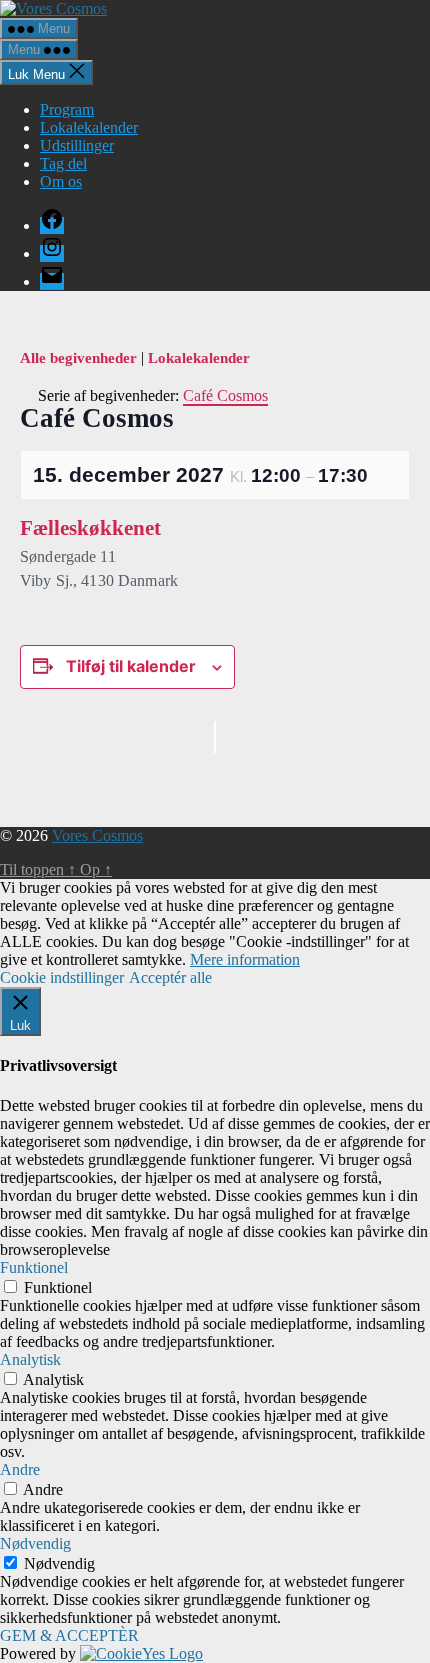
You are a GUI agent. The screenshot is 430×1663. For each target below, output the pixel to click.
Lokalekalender (89, 127)
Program (67, 109)
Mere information (245, 959)
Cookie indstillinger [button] (62, 977)
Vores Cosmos (97, 835)
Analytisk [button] (30, 1359)
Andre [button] (20, 1469)
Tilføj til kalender (131, 666)
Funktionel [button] (34, 1267)
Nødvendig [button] (35, 1543)
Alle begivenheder (80, 358)
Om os (61, 181)
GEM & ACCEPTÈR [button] (69, 1635)
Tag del (63, 163)
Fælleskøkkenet (90, 528)
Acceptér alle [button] (170, 977)
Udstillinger (77, 145)
